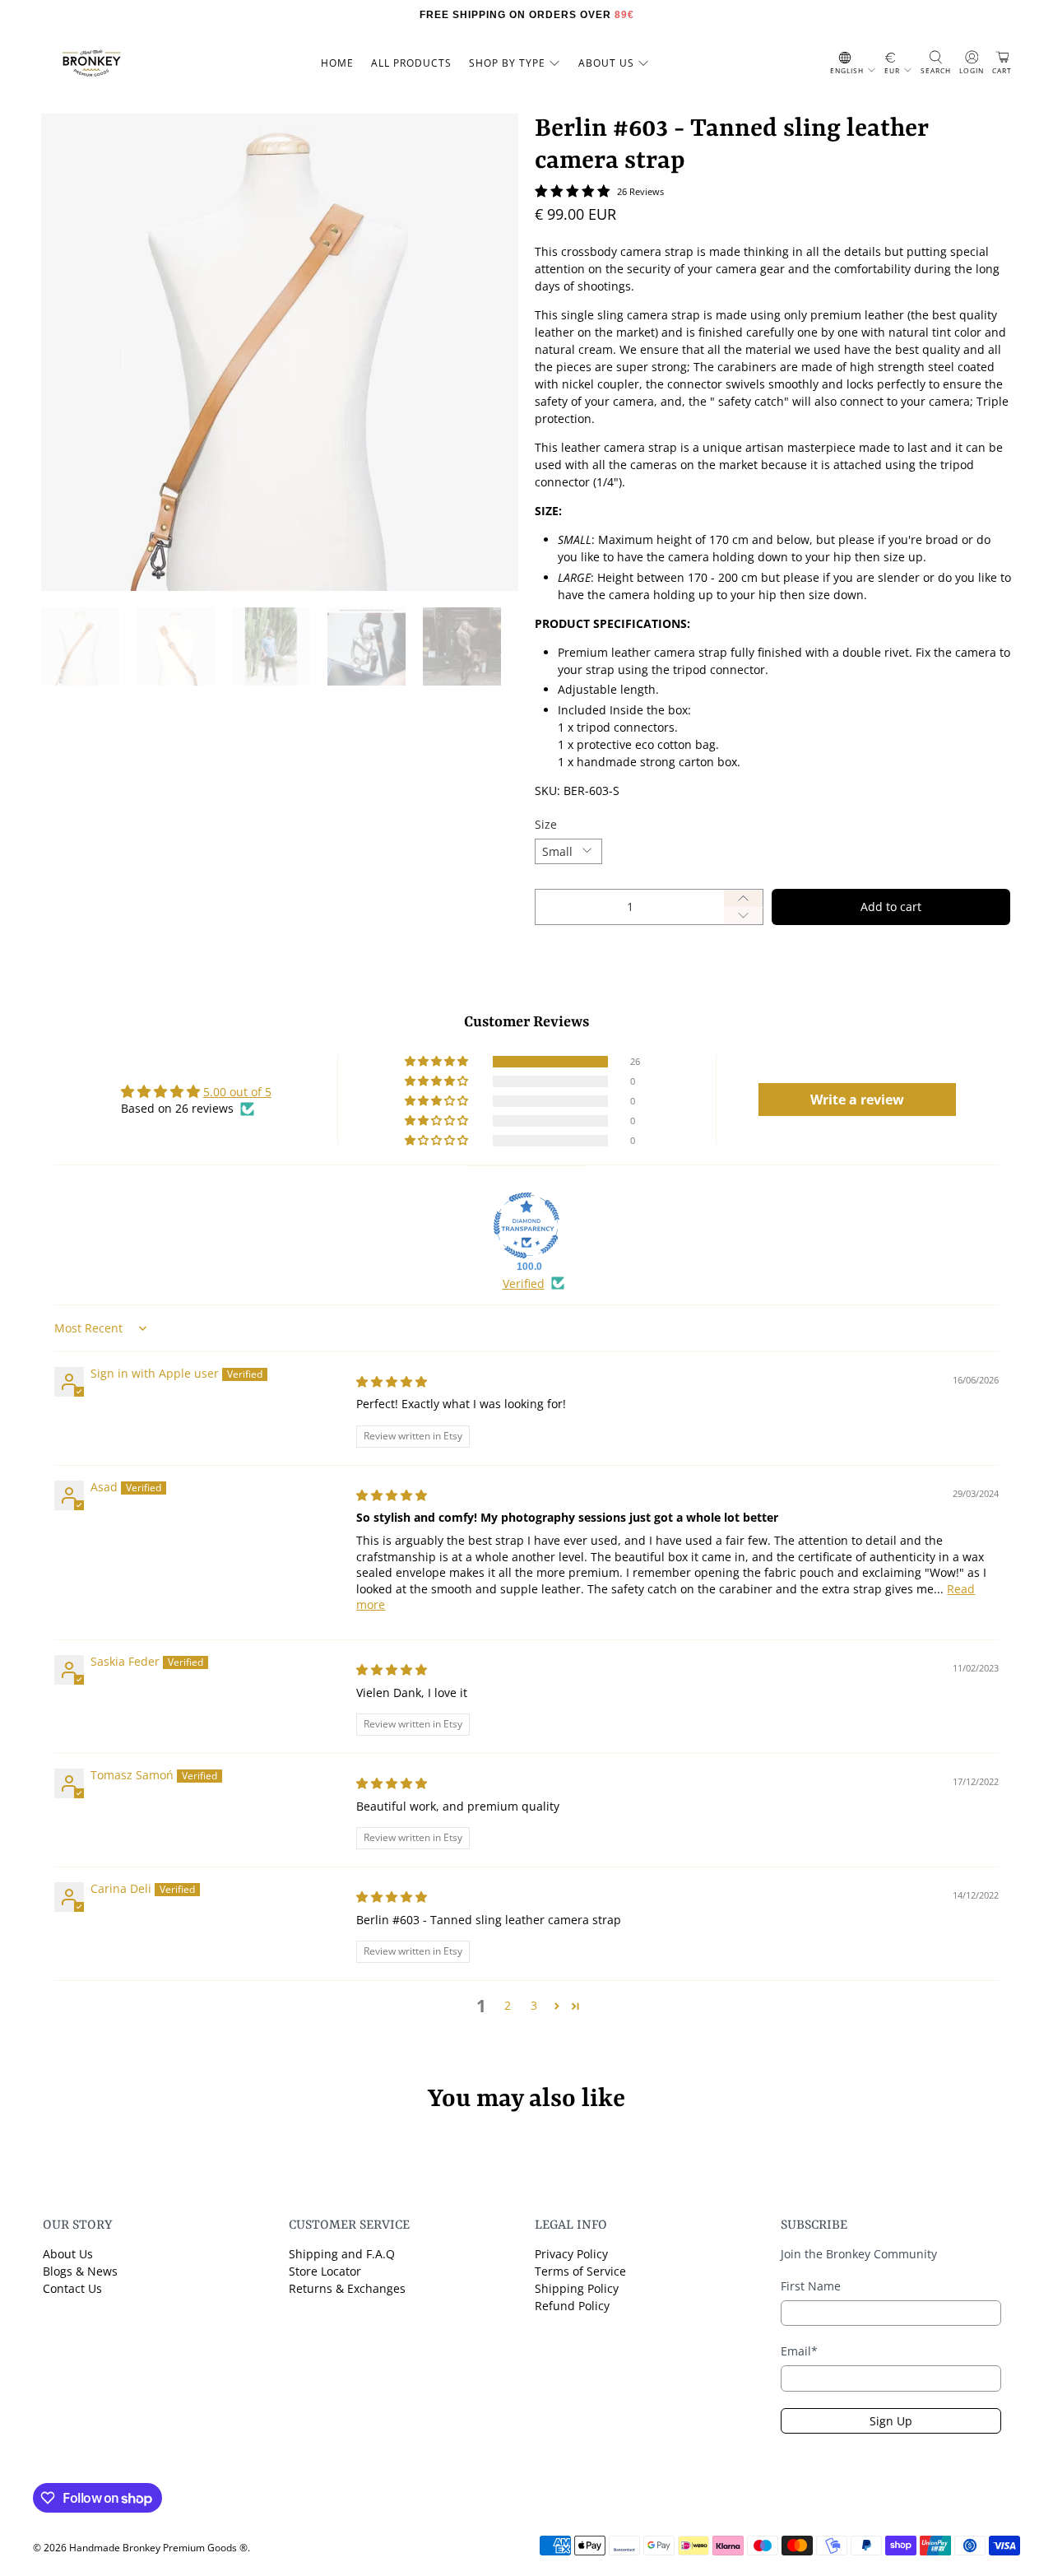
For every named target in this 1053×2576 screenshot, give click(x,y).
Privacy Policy (571, 2254)
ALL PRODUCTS (411, 63)
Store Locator (325, 2271)
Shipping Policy (577, 2288)
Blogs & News (80, 2271)
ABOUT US (606, 63)
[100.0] (526, 1225)
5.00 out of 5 (237, 1092)
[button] (438, 1062)
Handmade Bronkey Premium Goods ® (158, 2548)
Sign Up (891, 2421)
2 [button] (508, 2005)
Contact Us (72, 2288)
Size (546, 824)
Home (337, 63)
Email (799, 2351)
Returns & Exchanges (347, 2288)
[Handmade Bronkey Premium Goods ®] (91, 63)
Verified (524, 1283)
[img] (392, 1381)
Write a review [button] (857, 1100)
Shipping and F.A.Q (342, 2254)
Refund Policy (572, 2306)
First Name (811, 2286)
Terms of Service (580, 2271)
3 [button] (534, 2005)
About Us (68, 2254)
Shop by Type (507, 63)
